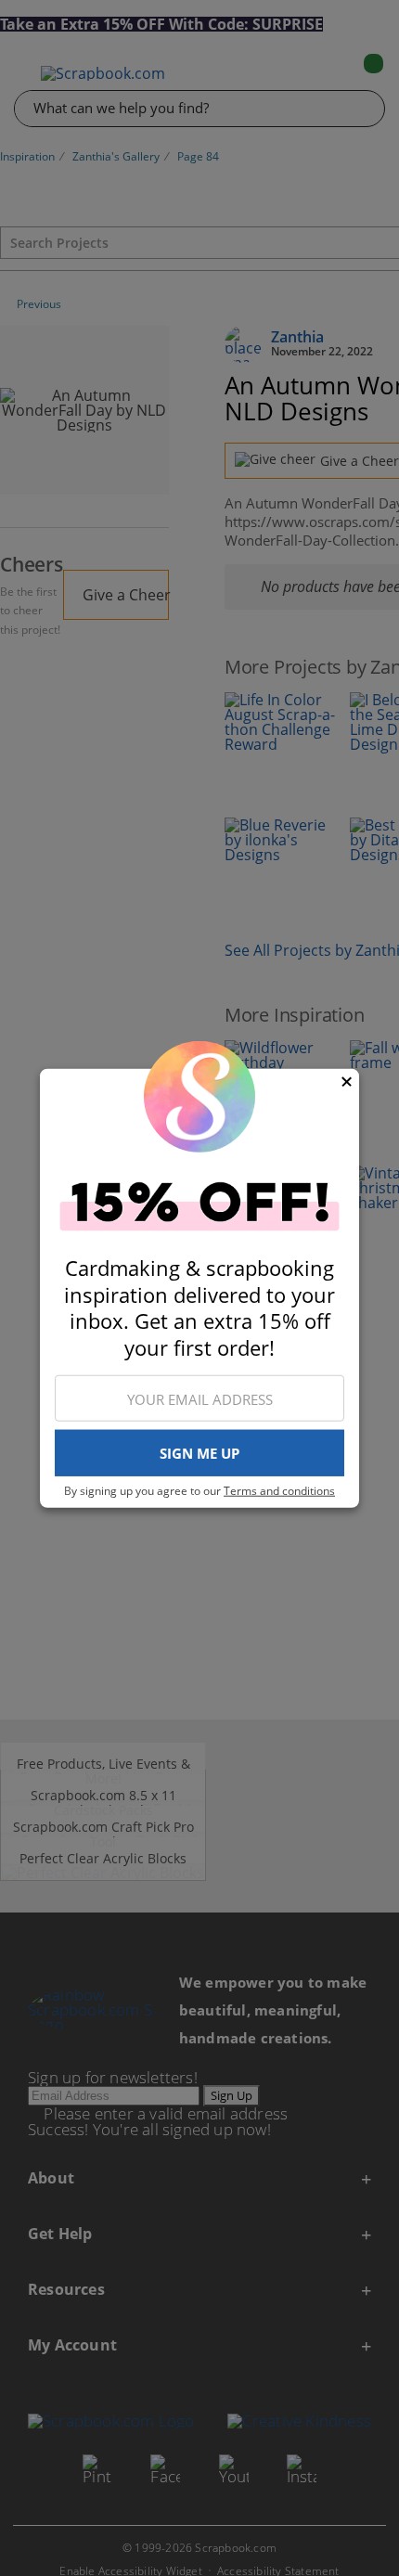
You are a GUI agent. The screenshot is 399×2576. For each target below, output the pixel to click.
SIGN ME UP (199, 1453)
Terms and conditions (279, 1491)
